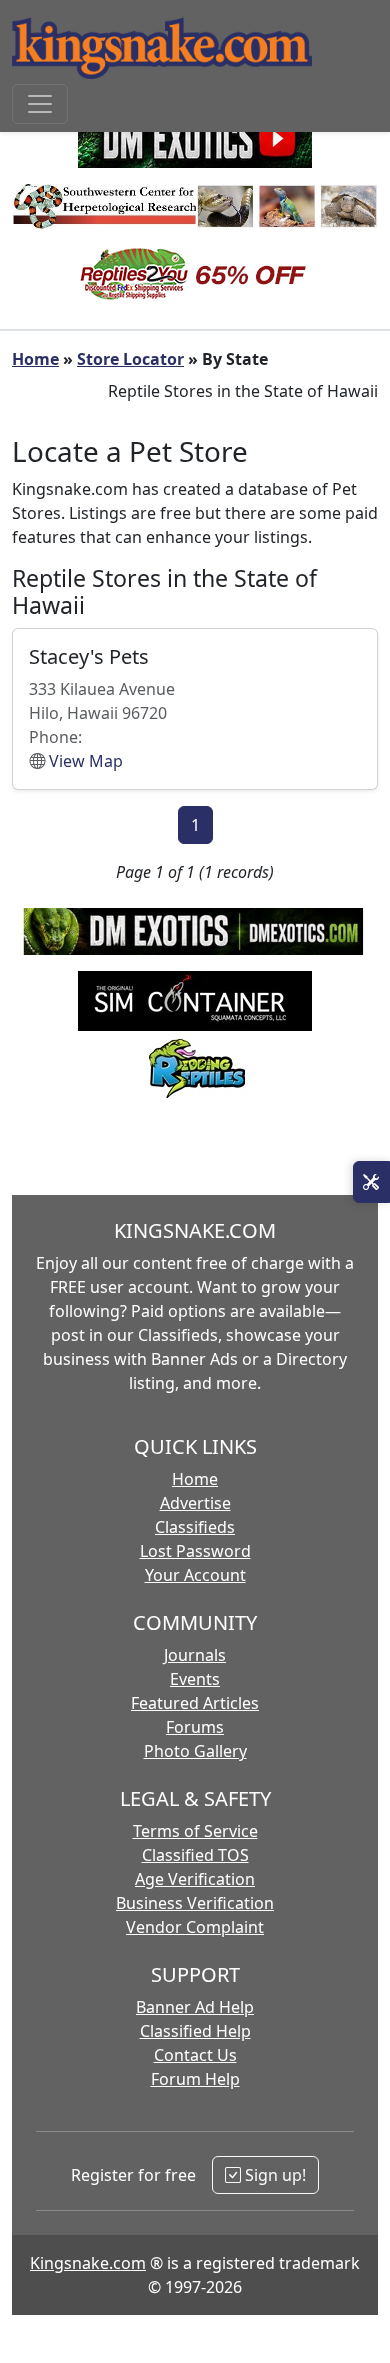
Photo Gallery (195, 1751)
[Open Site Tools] (371, 1182)
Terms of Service (195, 1831)
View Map (86, 761)
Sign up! (273, 2175)
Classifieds (195, 1527)
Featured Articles (195, 1703)
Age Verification (195, 1879)
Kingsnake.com (88, 2263)
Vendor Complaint (195, 1927)
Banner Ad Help (195, 2007)
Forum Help (195, 2079)
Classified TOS (195, 1855)
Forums (195, 1727)
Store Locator (130, 359)
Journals (195, 1655)
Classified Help (195, 2031)
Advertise (195, 1503)
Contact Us (195, 2055)
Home (35, 359)
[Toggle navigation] (40, 104)
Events (195, 1679)
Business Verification (195, 1903)
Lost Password (195, 1551)
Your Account (195, 1575)
